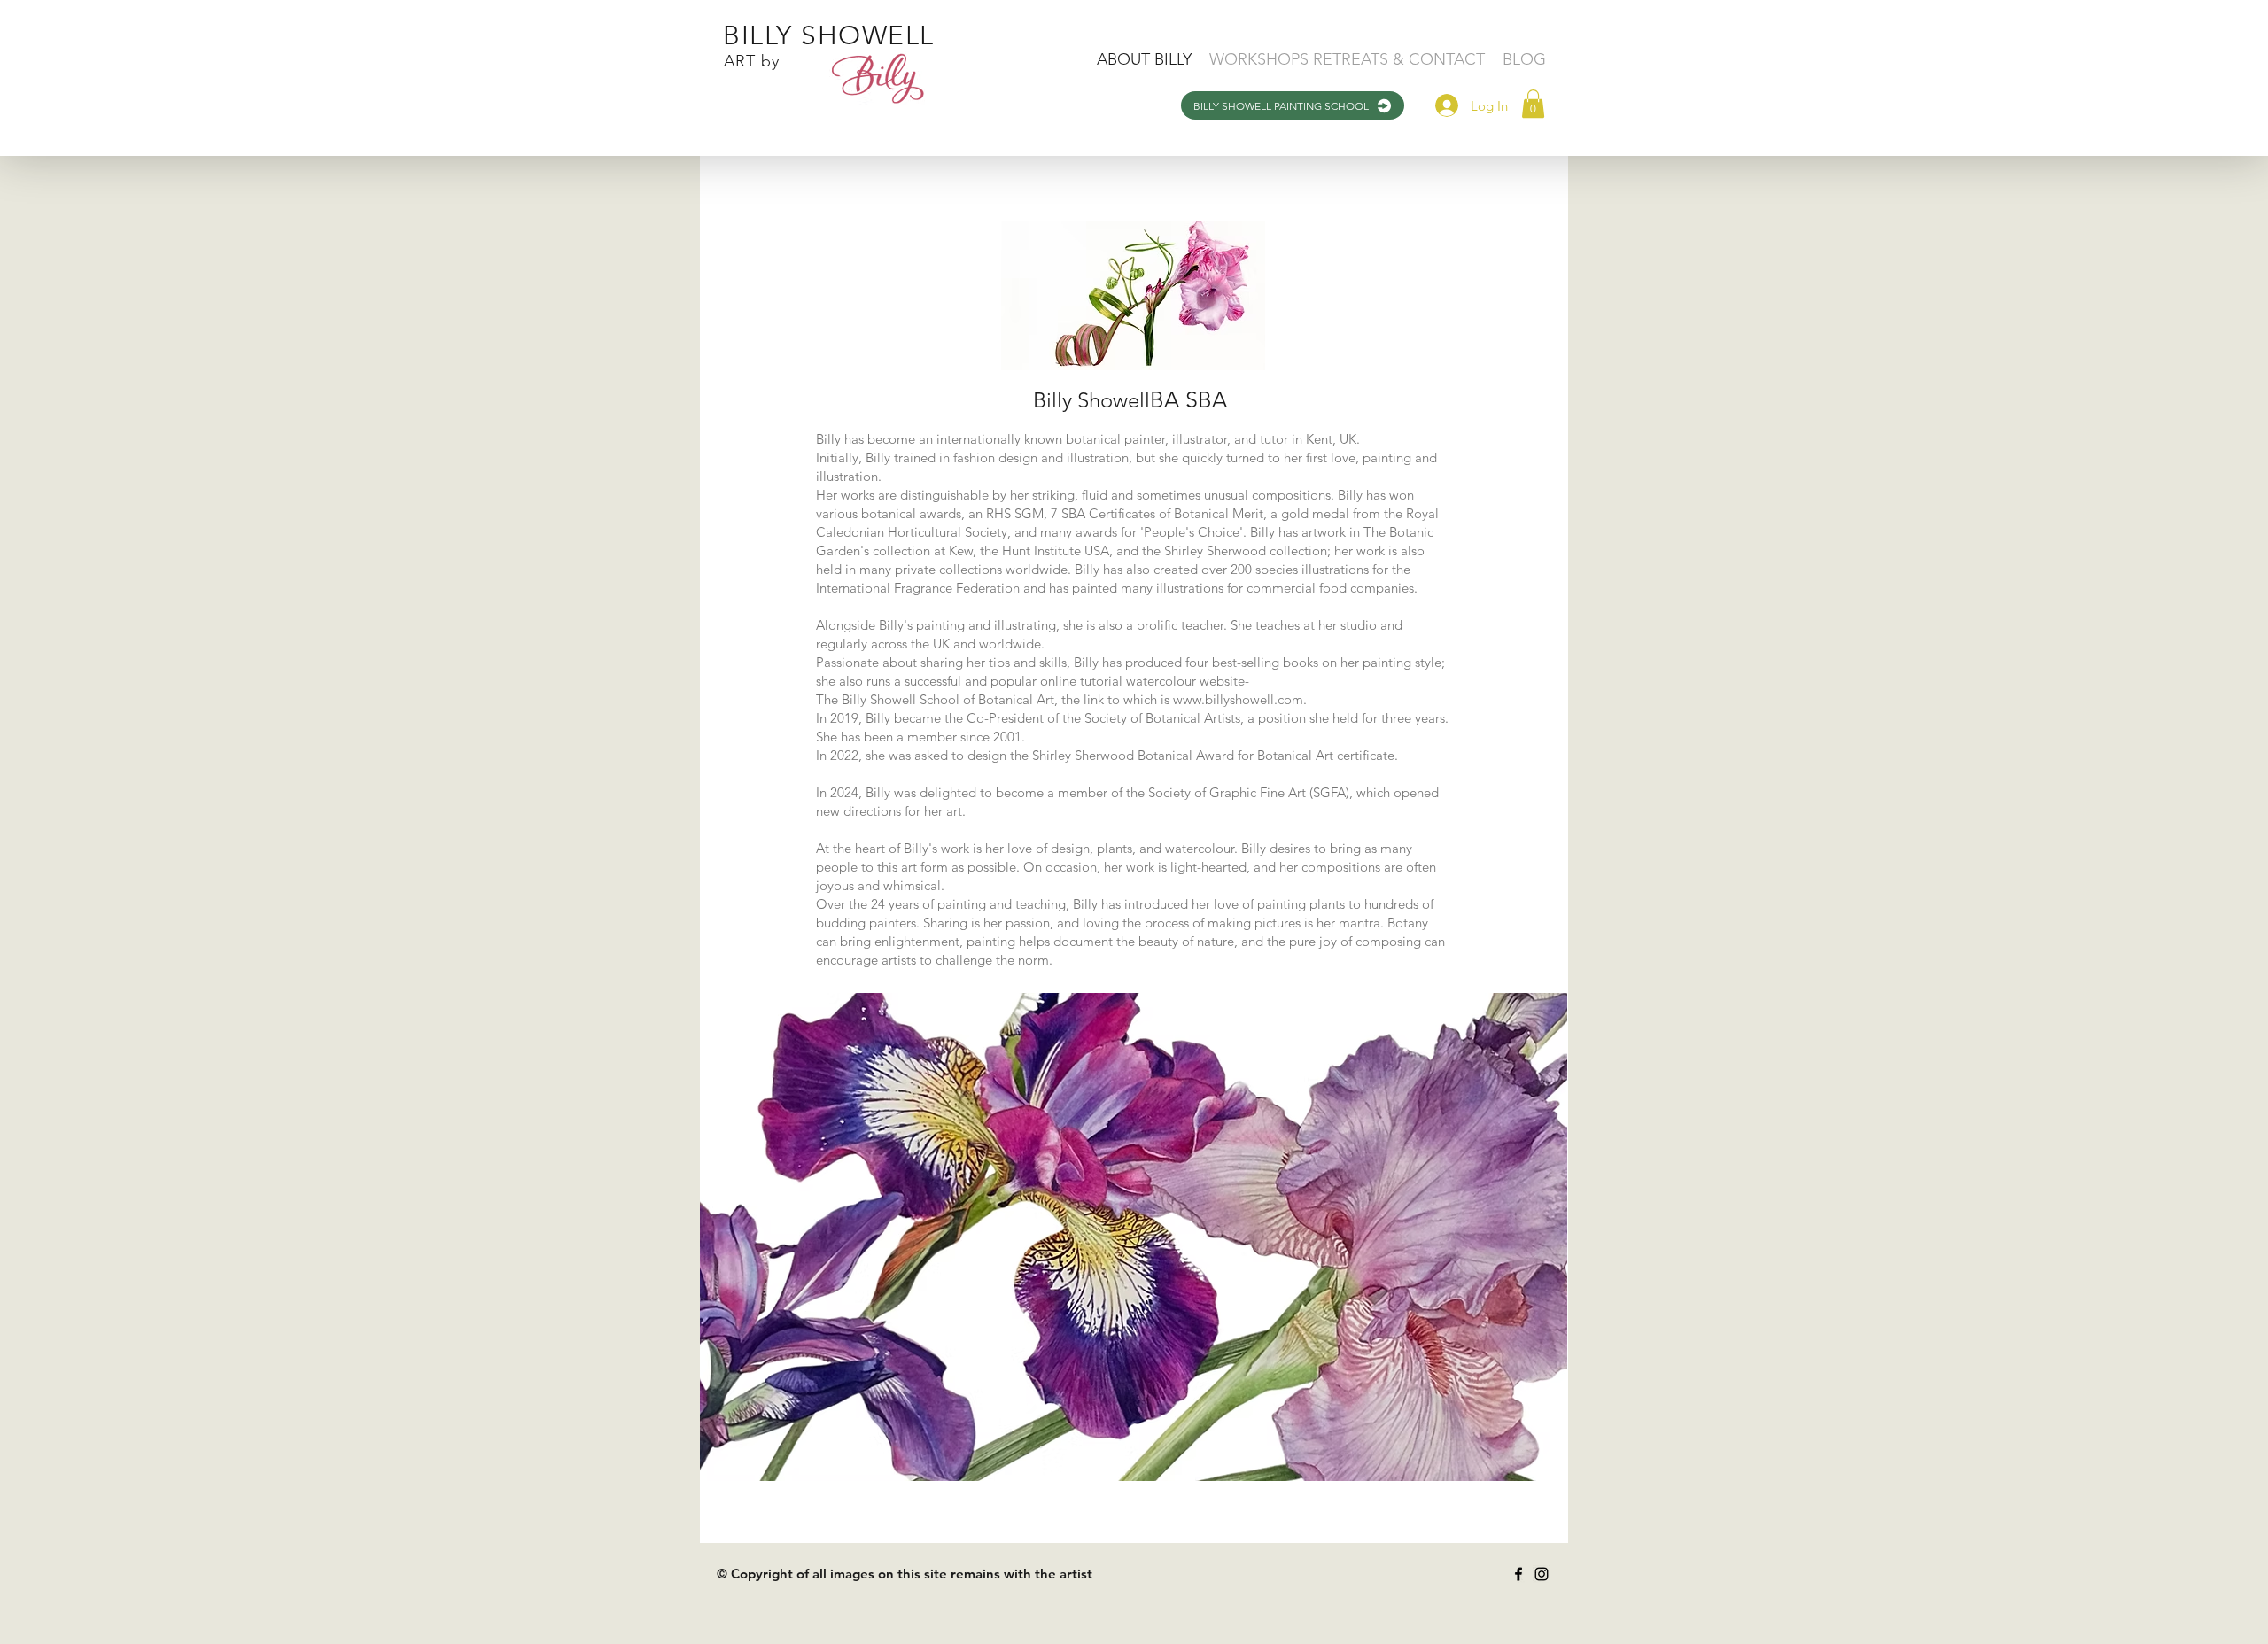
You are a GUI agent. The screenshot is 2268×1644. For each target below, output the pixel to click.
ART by (752, 61)
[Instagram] (1542, 1574)
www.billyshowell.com (1238, 699)
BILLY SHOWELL (829, 35)
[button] (1533, 104)
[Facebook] (1518, 1574)
